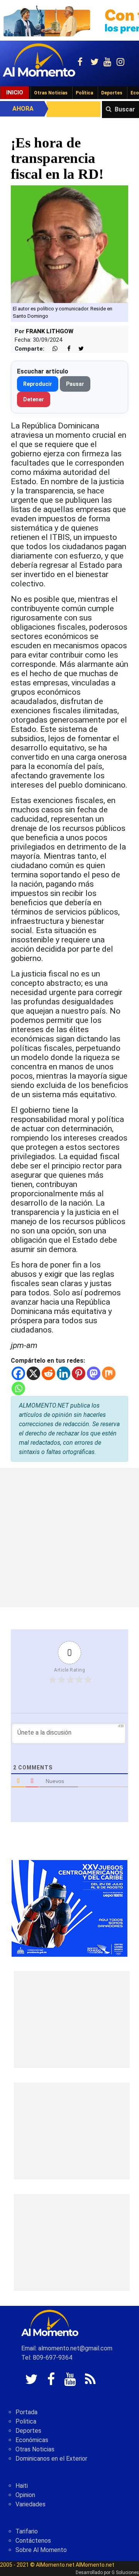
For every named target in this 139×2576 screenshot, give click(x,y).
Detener (34, 399)
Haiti (22, 2486)
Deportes (112, 93)
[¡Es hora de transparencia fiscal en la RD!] (69, 244)
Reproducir (38, 384)
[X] (33, 1373)
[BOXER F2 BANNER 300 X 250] (69, 1908)
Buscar (125, 109)
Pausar (75, 384)
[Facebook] (18, 1373)
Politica (26, 2421)
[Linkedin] (64, 1373)
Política (84, 93)
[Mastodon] (94, 1373)
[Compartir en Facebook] (65, 349)
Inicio (15, 92)
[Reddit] (48, 1373)
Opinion (25, 2495)
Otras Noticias (51, 93)
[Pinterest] (79, 1373)
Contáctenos (33, 2541)
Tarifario (27, 2531)
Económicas (32, 2440)
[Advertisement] (69, 1538)
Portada (26, 2412)
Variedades (31, 2504)
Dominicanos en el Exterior (51, 2459)
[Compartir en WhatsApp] (52, 349)
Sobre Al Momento (41, 2550)
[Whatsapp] (18, 1388)
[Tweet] (78, 349)
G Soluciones (125, 2573)
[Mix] (109, 1373)
